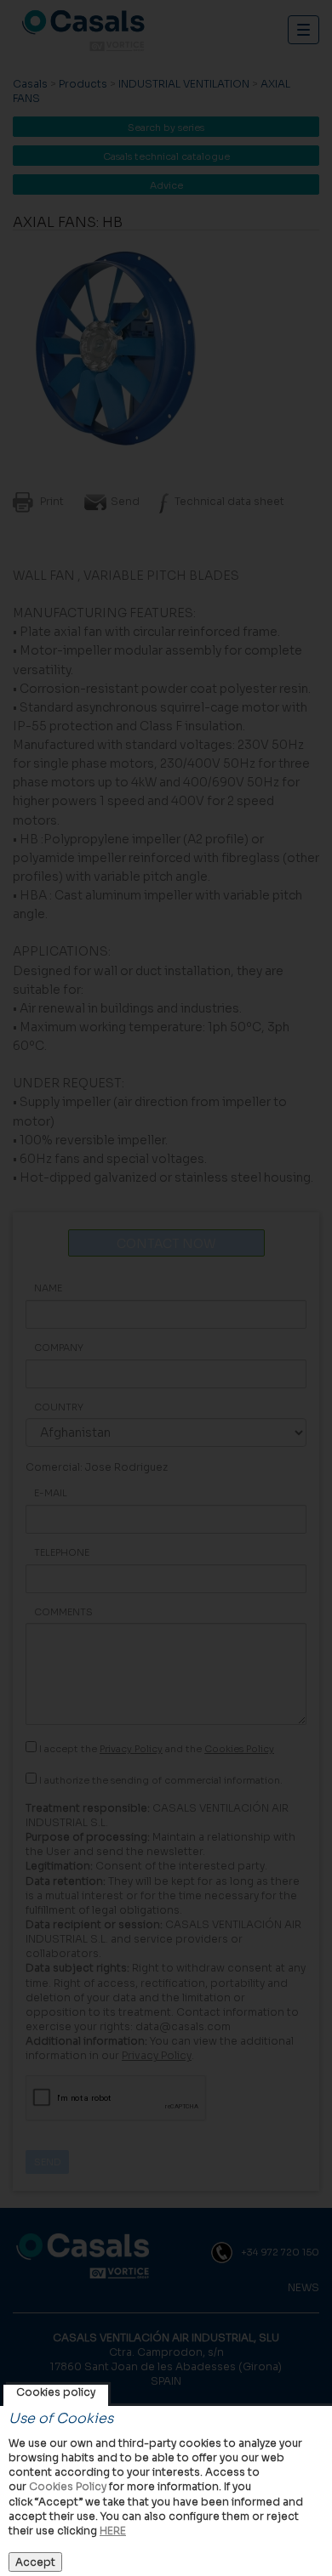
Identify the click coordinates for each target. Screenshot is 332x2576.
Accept (35, 2562)
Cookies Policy (68, 2486)
